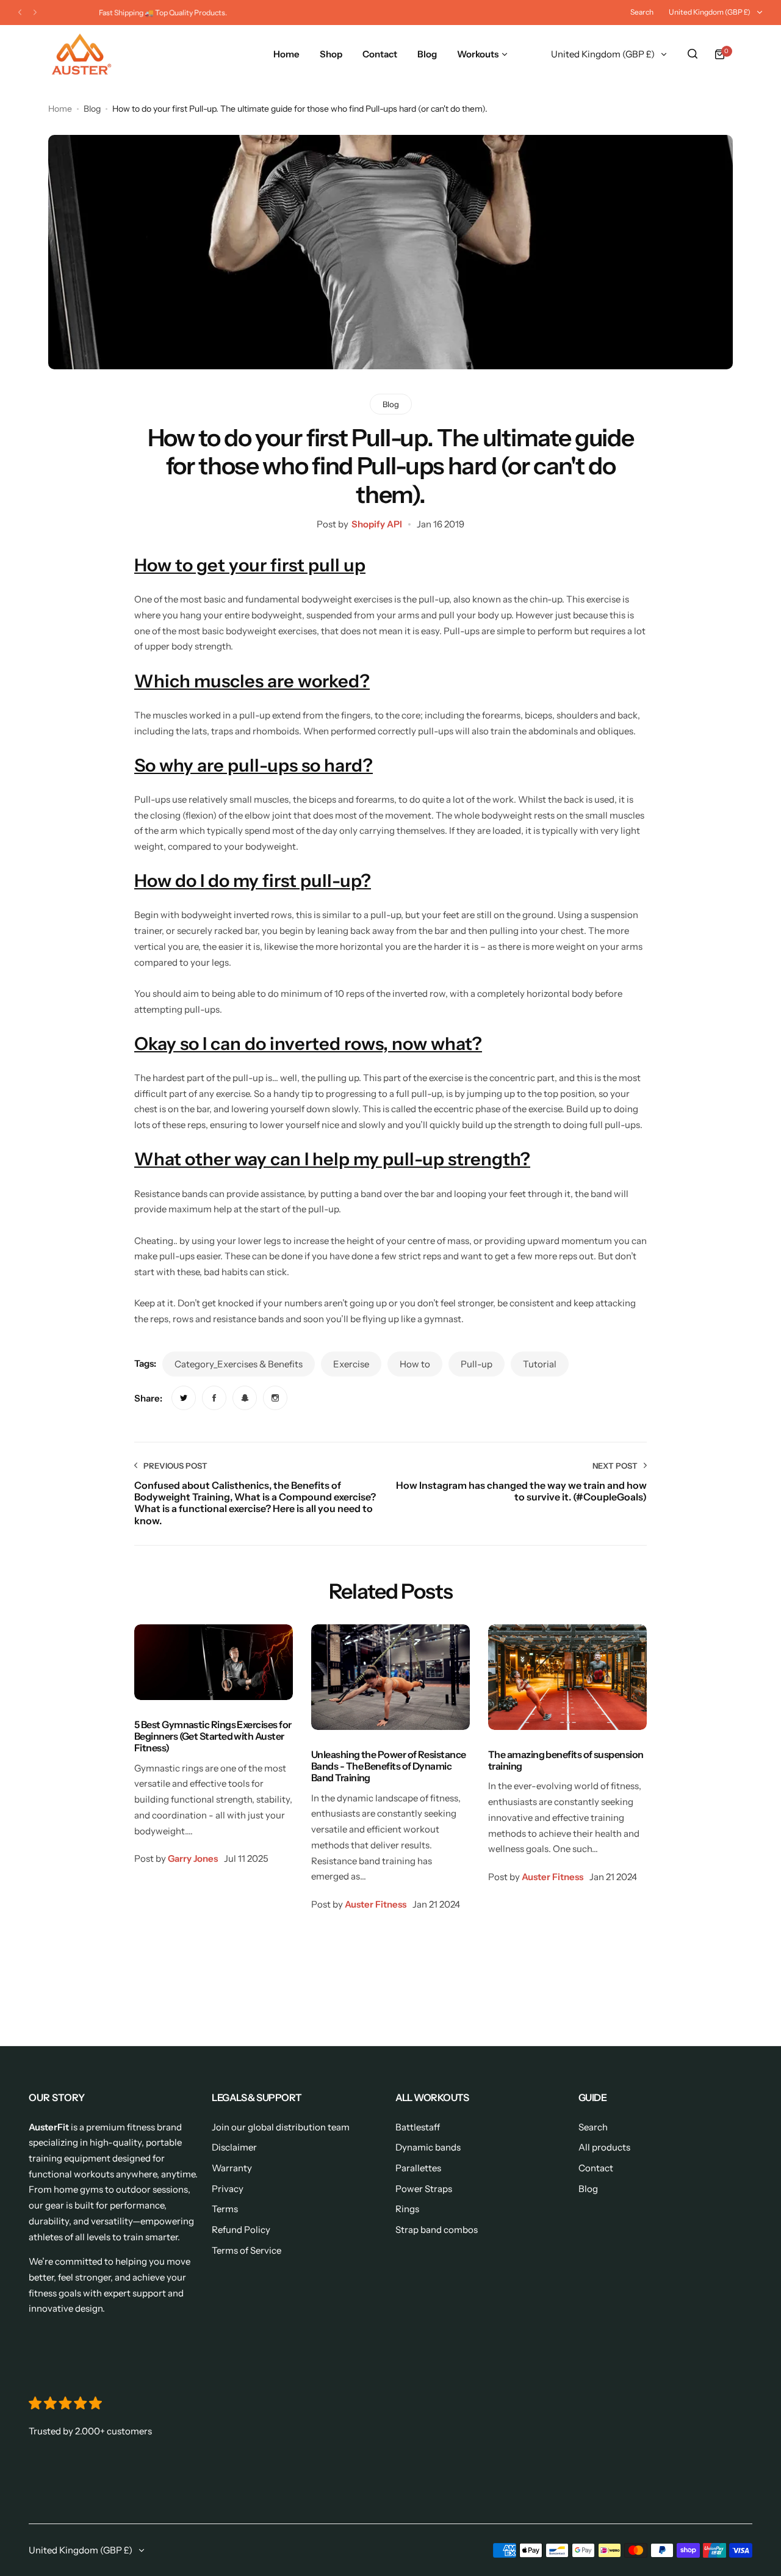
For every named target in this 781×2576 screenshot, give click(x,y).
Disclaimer (234, 2147)
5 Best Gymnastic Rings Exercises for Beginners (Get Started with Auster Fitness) (213, 1736)
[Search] (693, 54)
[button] (20, 13)
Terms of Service (247, 2250)
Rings (407, 2209)
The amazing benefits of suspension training (566, 1760)
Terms (225, 2209)
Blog (92, 109)
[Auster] (82, 54)
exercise (351, 1364)
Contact (596, 2168)
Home (60, 109)
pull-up (477, 1364)
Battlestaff (418, 2127)
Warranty (232, 2168)
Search (642, 12)
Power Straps (424, 2189)
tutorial (540, 1364)
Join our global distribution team (281, 2127)
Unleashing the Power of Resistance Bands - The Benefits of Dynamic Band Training (389, 1766)
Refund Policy (241, 2230)
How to (415, 1364)
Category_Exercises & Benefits (239, 1364)
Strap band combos (437, 2230)
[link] (184, 1398)
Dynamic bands (428, 2147)
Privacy (228, 2189)
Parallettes (418, 2168)
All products (604, 2147)
